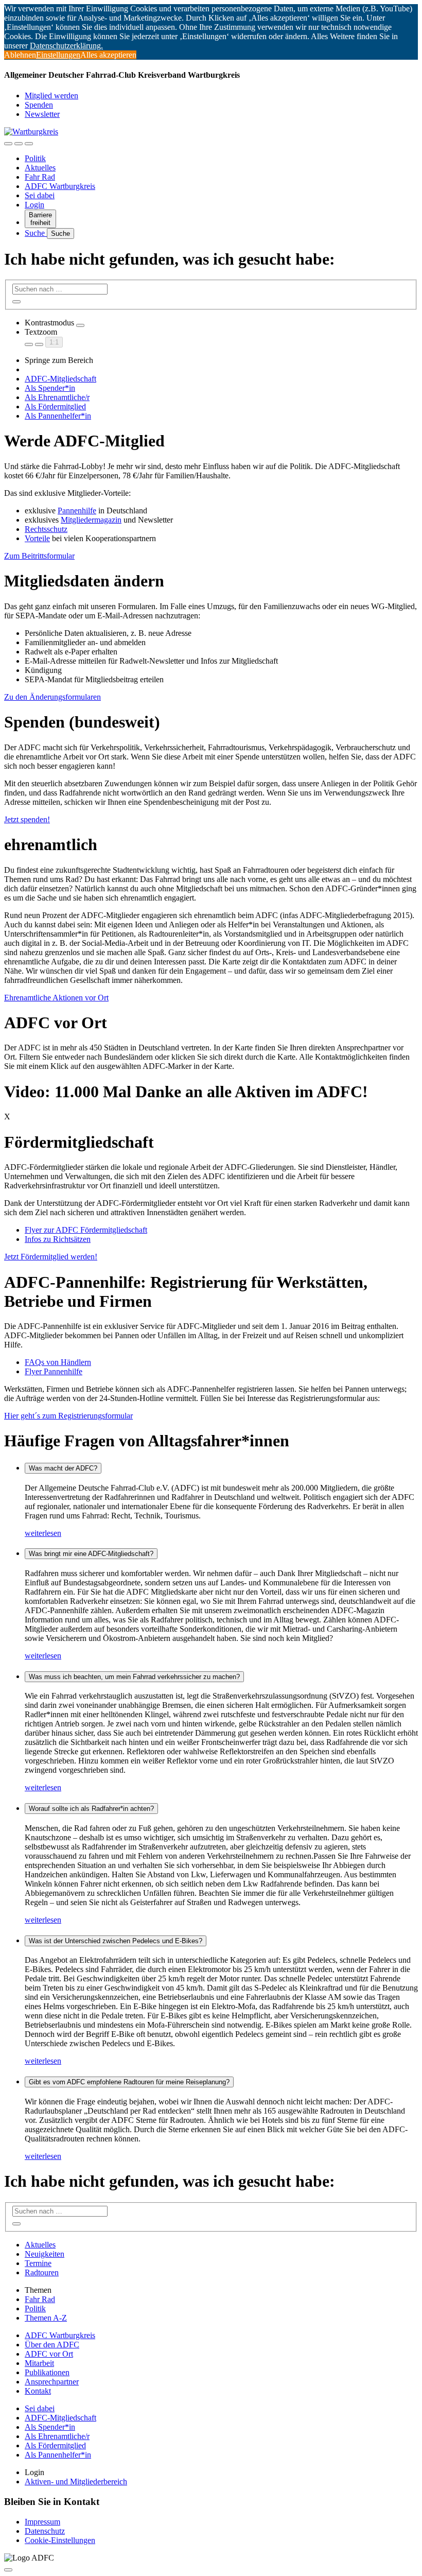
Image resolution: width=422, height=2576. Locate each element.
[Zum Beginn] (8, 2570)
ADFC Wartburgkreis (60, 186)
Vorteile (37, 538)
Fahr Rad (40, 177)
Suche (36, 233)
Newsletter (42, 114)
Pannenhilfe (77, 511)
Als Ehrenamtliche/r (57, 397)
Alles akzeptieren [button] (108, 55)
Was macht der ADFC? (63, 1468)
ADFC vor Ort (49, 2354)
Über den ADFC (52, 2345)
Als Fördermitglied (55, 407)
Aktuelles (40, 168)
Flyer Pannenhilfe (54, 1371)
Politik (35, 158)
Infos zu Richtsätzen (58, 1239)
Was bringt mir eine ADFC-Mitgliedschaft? (91, 1554)
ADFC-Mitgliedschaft (60, 379)
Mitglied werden (51, 96)
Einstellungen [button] (58, 55)
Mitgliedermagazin (91, 520)
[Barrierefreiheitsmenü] (8, 144)
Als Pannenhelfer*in (58, 416)
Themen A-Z (46, 2318)
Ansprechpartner (52, 2382)
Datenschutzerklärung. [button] (66, 46)
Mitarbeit (39, 2363)
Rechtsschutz (46, 529)
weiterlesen (43, 1533)
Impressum (42, 2522)
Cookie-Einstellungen (60, 2540)
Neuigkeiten (45, 2254)
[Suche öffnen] (19, 144)
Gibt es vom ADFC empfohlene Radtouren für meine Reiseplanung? (129, 2082)
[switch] (80, 325)
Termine (38, 2263)
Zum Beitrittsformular (39, 556)
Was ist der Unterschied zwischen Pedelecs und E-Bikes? (116, 1941)
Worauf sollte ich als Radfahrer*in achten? (91, 1809)
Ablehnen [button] (20, 55)
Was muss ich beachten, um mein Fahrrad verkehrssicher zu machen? (134, 1677)
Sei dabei (40, 195)
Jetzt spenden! (27, 819)
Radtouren (42, 2272)
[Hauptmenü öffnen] (29, 144)
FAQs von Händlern (58, 1362)
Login (34, 205)
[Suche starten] (16, 302)
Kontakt (38, 2391)
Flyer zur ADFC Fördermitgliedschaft (86, 1230)
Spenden (39, 105)
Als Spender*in (50, 388)
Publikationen (47, 2372)
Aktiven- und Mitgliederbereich (76, 2482)
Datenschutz (45, 2531)
